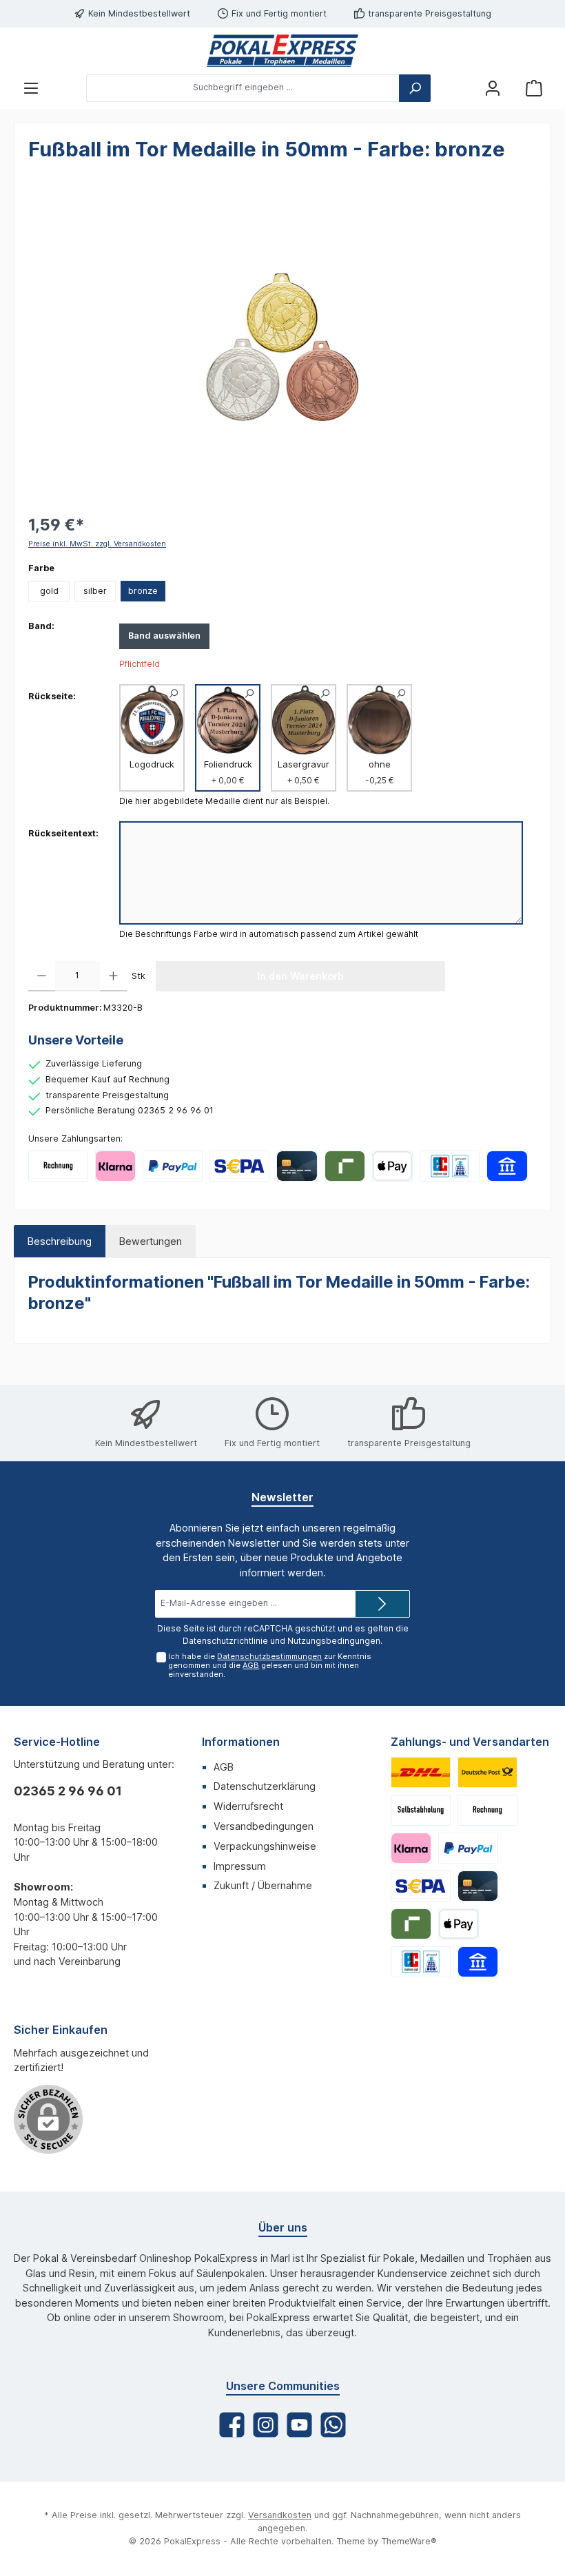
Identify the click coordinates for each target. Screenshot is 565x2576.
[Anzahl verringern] (42, 976)
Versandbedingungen (264, 1826)
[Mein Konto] (493, 88)
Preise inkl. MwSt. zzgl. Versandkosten (97, 544)
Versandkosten (280, 2515)
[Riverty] (345, 1166)
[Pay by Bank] (507, 1166)
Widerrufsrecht (248, 1806)
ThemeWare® (409, 2541)
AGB (251, 1665)
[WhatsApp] (333, 2425)
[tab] (60, 1241)
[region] (282, 348)
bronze (143, 591)
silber (95, 591)
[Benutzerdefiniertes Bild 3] (421, 1810)
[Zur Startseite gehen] (282, 51)
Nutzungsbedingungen (334, 1641)
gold (49, 591)
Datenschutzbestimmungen (269, 1656)
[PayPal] (173, 1166)
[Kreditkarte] (297, 1166)
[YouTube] (299, 2425)
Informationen (241, 1742)
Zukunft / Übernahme (263, 1885)
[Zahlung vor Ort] (450, 1166)
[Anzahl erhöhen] (113, 976)
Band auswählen (164, 636)
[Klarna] (115, 1166)
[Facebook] (232, 2425)
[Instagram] (266, 2425)
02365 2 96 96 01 (68, 1791)
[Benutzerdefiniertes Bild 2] (487, 1772)
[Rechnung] (58, 1166)
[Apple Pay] (392, 1166)
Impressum (240, 1866)
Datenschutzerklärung (265, 1786)
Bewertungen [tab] (151, 1241)
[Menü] (31, 88)
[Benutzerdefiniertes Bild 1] (421, 1772)
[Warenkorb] (534, 88)
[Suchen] (415, 88)
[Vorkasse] (239, 1166)
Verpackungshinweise (265, 1846)
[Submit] (382, 1604)
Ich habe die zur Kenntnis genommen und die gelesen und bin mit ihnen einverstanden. (270, 1665)
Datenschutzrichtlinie (225, 1641)
